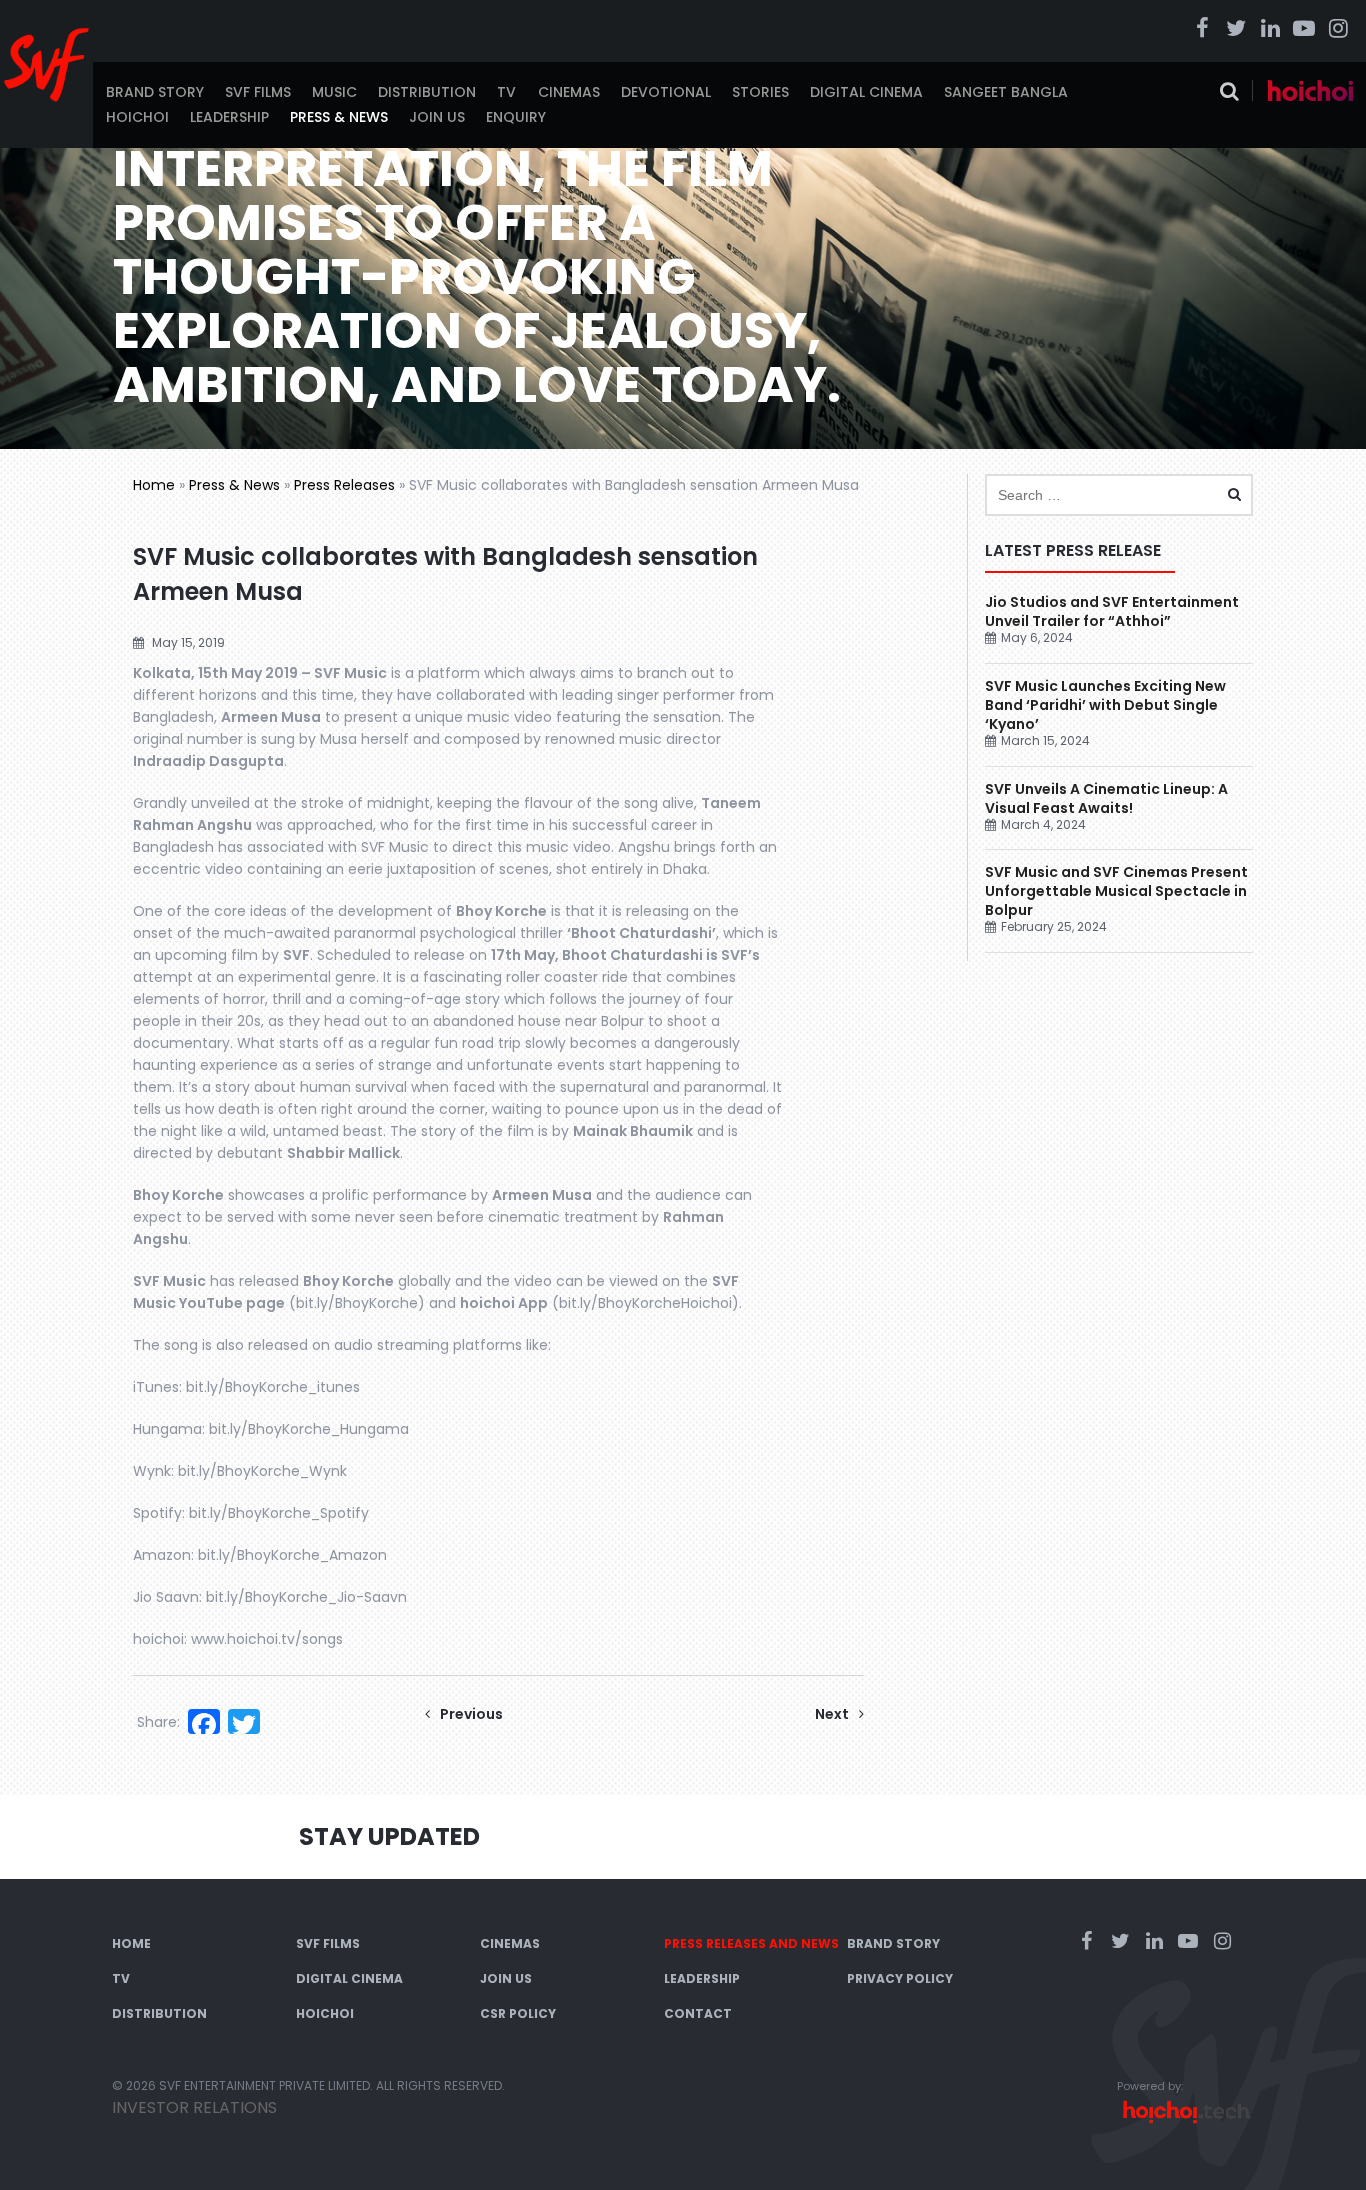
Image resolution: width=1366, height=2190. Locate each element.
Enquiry (516, 117)
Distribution (427, 92)
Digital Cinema (866, 92)
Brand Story (155, 92)
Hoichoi (137, 117)
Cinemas (569, 92)
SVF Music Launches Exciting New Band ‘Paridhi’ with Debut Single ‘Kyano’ (1105, 705)
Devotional (666, 92)
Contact (698, 2013)
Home (154, 485)
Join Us (437, 117)
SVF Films (258, 92)
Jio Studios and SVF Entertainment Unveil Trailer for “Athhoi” (1112, 611)
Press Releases (344, 485)
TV (506, 92)
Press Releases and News (751, 1943)
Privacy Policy (900, 1978)
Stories (760, 92)
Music (334, 92)
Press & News (339, 117)
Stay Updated (389, 1836)
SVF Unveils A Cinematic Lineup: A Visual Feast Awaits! (1106, 798)
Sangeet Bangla (1006, 92)
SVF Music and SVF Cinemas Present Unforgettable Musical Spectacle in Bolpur (1116, 891)
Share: (158, 1722)
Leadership (229, 117)
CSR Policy (518, 2013)
